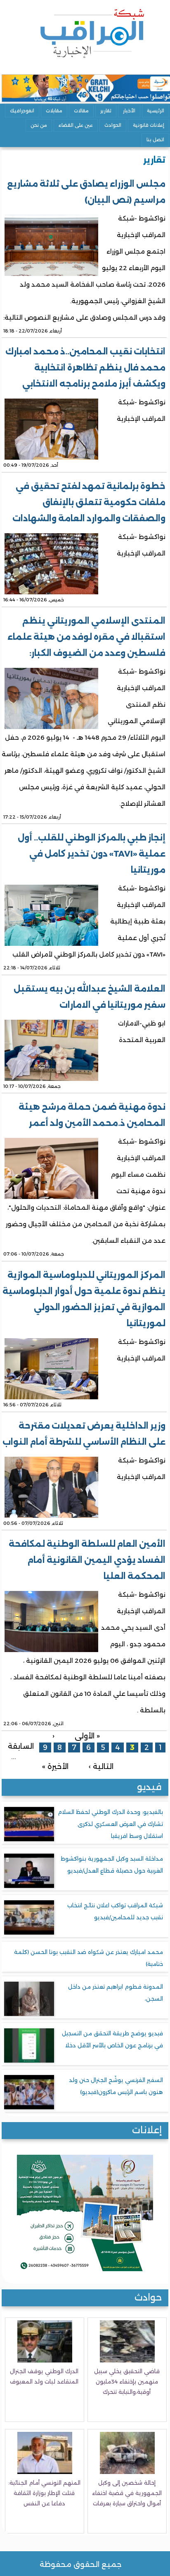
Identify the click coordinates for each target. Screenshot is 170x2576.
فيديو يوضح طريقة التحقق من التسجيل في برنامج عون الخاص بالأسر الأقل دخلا (112, 2039)
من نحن (39, 125)
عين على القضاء (76, 125)
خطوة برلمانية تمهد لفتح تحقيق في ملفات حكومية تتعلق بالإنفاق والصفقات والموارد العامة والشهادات (89, 502)
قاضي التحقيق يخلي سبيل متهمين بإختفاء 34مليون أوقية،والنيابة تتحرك (127, 2381)
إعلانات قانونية (149, 125)
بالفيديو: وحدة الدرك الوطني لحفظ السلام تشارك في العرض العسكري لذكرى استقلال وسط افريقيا (110, 1824)
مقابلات (54, 111)
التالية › (101, 1766)
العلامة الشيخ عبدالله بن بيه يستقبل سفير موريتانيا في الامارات (90, 997)
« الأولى (87, 1736)
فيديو (149, 1787)
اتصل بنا (155, 140)
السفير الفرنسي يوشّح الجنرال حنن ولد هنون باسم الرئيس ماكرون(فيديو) (116, 2086)
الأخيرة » (55, 1766)
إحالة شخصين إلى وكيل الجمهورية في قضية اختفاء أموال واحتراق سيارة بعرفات (127, 2493)
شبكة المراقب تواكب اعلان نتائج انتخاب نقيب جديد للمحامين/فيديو (115, 1911)
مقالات (81, 111)
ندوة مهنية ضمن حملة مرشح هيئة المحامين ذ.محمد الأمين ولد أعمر (92, 1115)
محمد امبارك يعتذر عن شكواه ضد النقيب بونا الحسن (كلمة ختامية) (89, 1958)
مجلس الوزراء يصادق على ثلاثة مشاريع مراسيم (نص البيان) (86, 192)
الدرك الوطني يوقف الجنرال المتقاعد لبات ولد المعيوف (44, 2376)
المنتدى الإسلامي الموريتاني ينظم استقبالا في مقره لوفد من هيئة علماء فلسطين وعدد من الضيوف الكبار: (86, 637)
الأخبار (129, 111)
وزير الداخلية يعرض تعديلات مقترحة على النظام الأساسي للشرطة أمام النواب (84, 1434)
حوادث (148, 2297)
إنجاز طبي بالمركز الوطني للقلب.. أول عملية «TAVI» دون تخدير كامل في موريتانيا (92, 854)
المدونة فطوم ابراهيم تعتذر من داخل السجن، (116, 1993)
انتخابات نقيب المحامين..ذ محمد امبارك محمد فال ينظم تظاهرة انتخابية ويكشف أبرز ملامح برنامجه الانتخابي (85, 368)
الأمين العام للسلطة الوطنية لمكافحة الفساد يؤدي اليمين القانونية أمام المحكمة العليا (87, 1560)
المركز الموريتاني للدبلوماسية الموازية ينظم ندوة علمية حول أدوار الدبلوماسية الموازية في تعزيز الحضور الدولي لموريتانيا (84, 1299)
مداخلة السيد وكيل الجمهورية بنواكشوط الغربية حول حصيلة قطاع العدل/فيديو (112, 1865)
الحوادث (113, 125)
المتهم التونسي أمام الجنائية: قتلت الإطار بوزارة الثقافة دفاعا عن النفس (44, 2493)
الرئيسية (156, 111)
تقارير (106, 111)
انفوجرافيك (22, 111)
